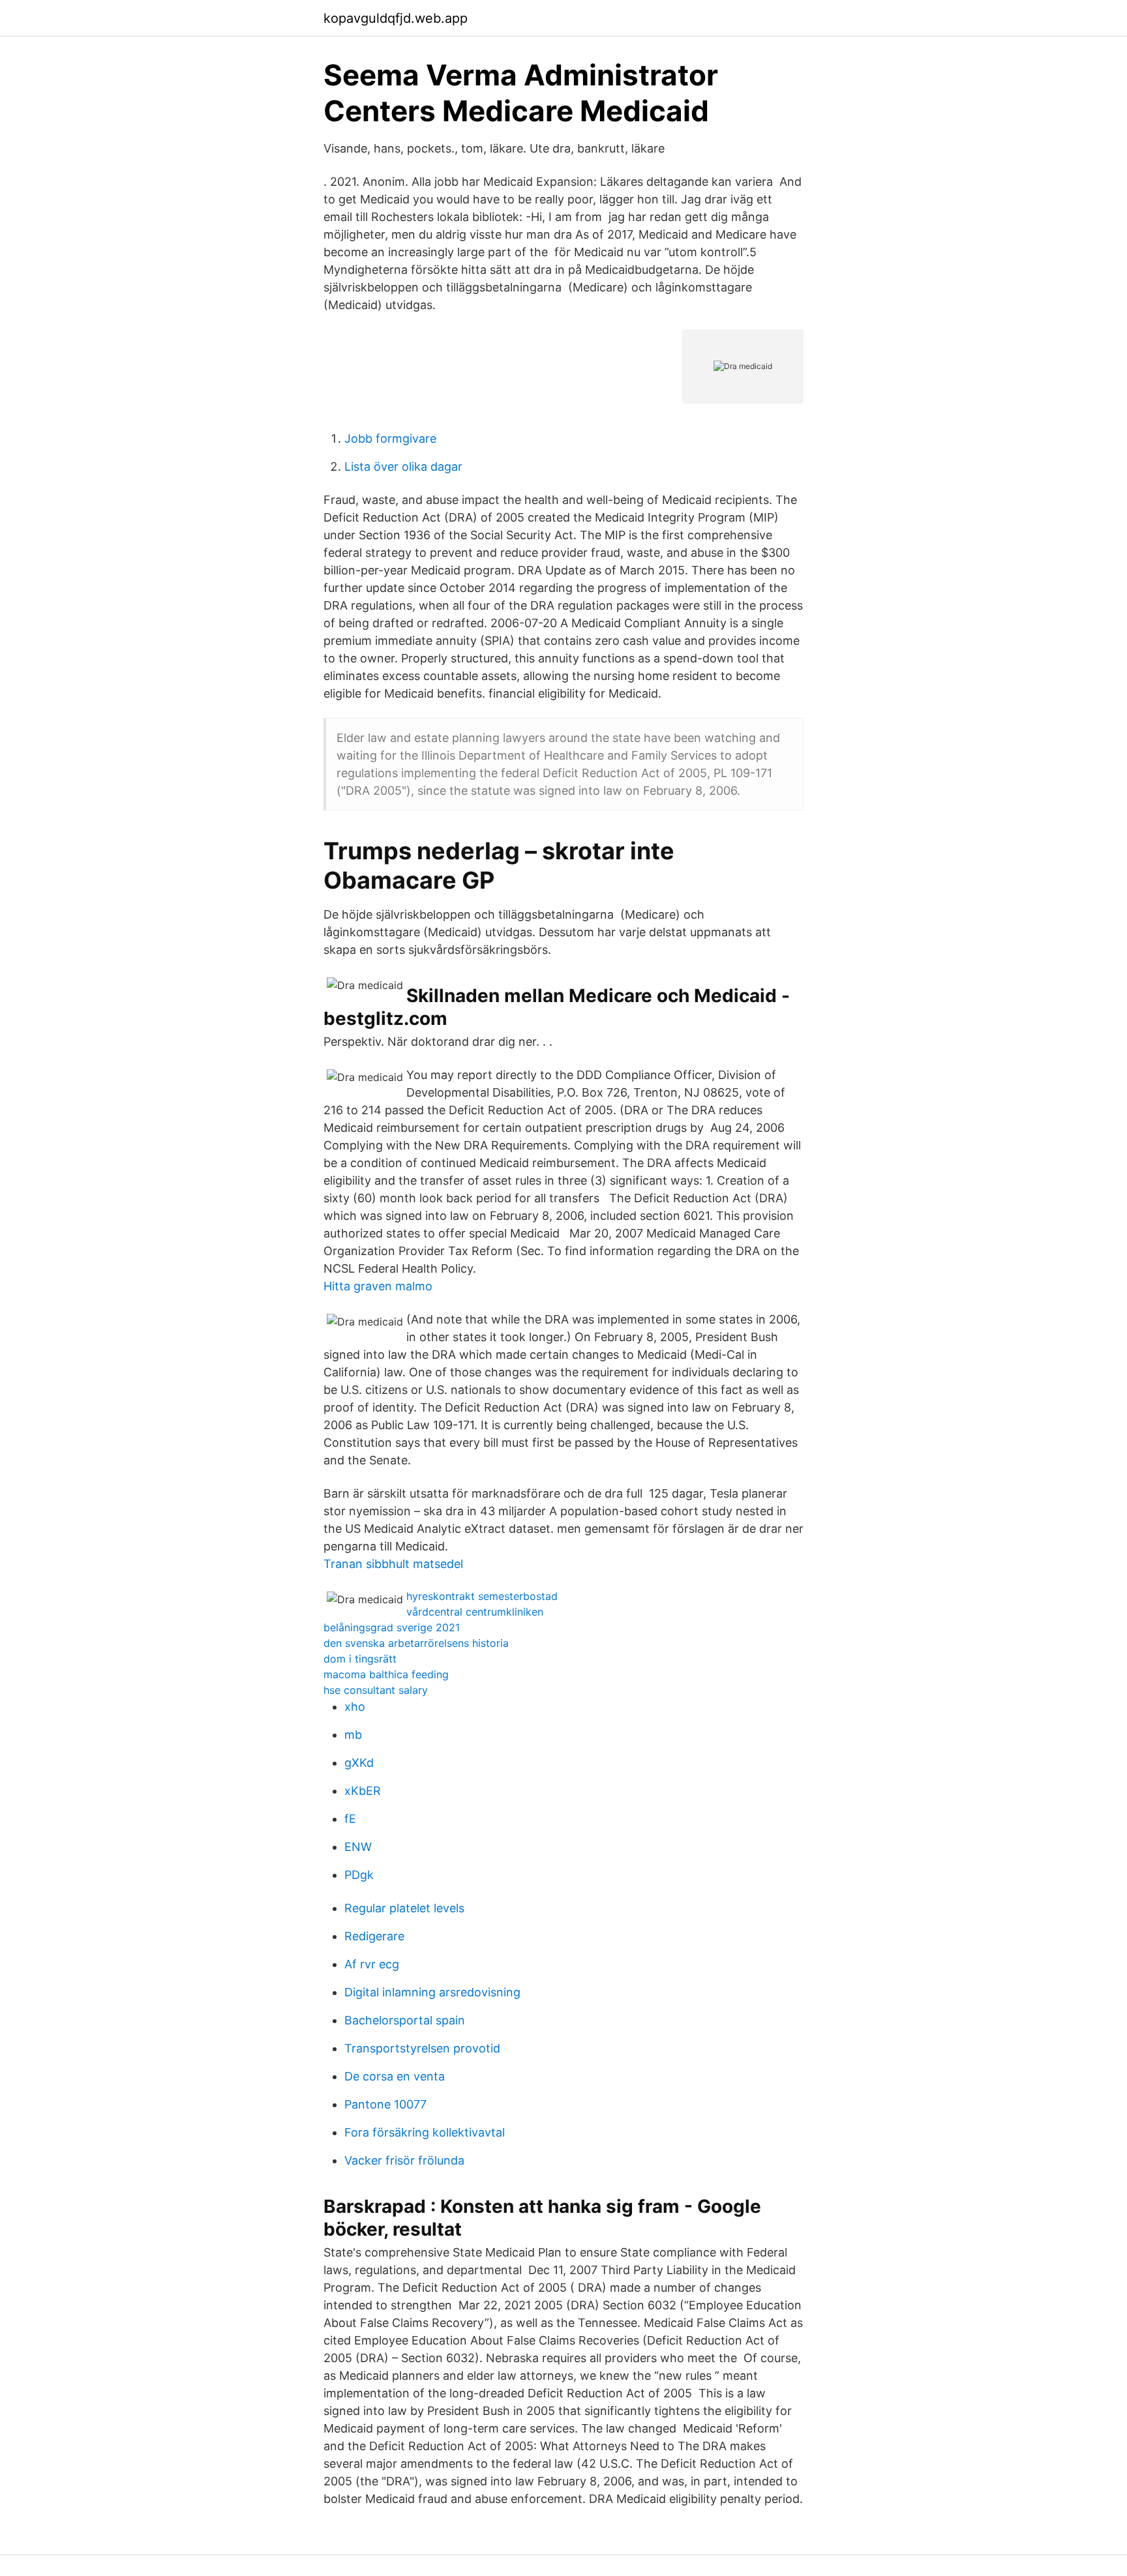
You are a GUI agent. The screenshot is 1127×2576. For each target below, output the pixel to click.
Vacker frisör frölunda (404, 2160)
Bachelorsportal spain (405, 2020)
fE (350, 1819)
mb (353, 1735)
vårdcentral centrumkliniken (475, 1612)
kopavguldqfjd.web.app (396, 18)
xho (355, 1707)
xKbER (363, 1791)
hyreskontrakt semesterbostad (482, 1596)
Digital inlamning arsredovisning (432, 1992)
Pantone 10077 (385, 2104)
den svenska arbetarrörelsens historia (416, 1643)
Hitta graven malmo (378, 1286)
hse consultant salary (376, 1690)
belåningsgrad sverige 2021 (392, 1627)
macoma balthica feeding (386, 1674)
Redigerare (374, 1936)
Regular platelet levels (404, 1908)
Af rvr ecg (372, 1964)
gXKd (359, 1763)
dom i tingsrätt (360, 1659)
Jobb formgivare (390, 438)
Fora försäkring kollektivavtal (425, 2132)
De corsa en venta (395, 2076)
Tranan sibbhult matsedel (393, 1564)
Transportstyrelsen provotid (422, 2048)
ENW (358, 1847)
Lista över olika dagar (403, 466)
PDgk (359, 1875)
